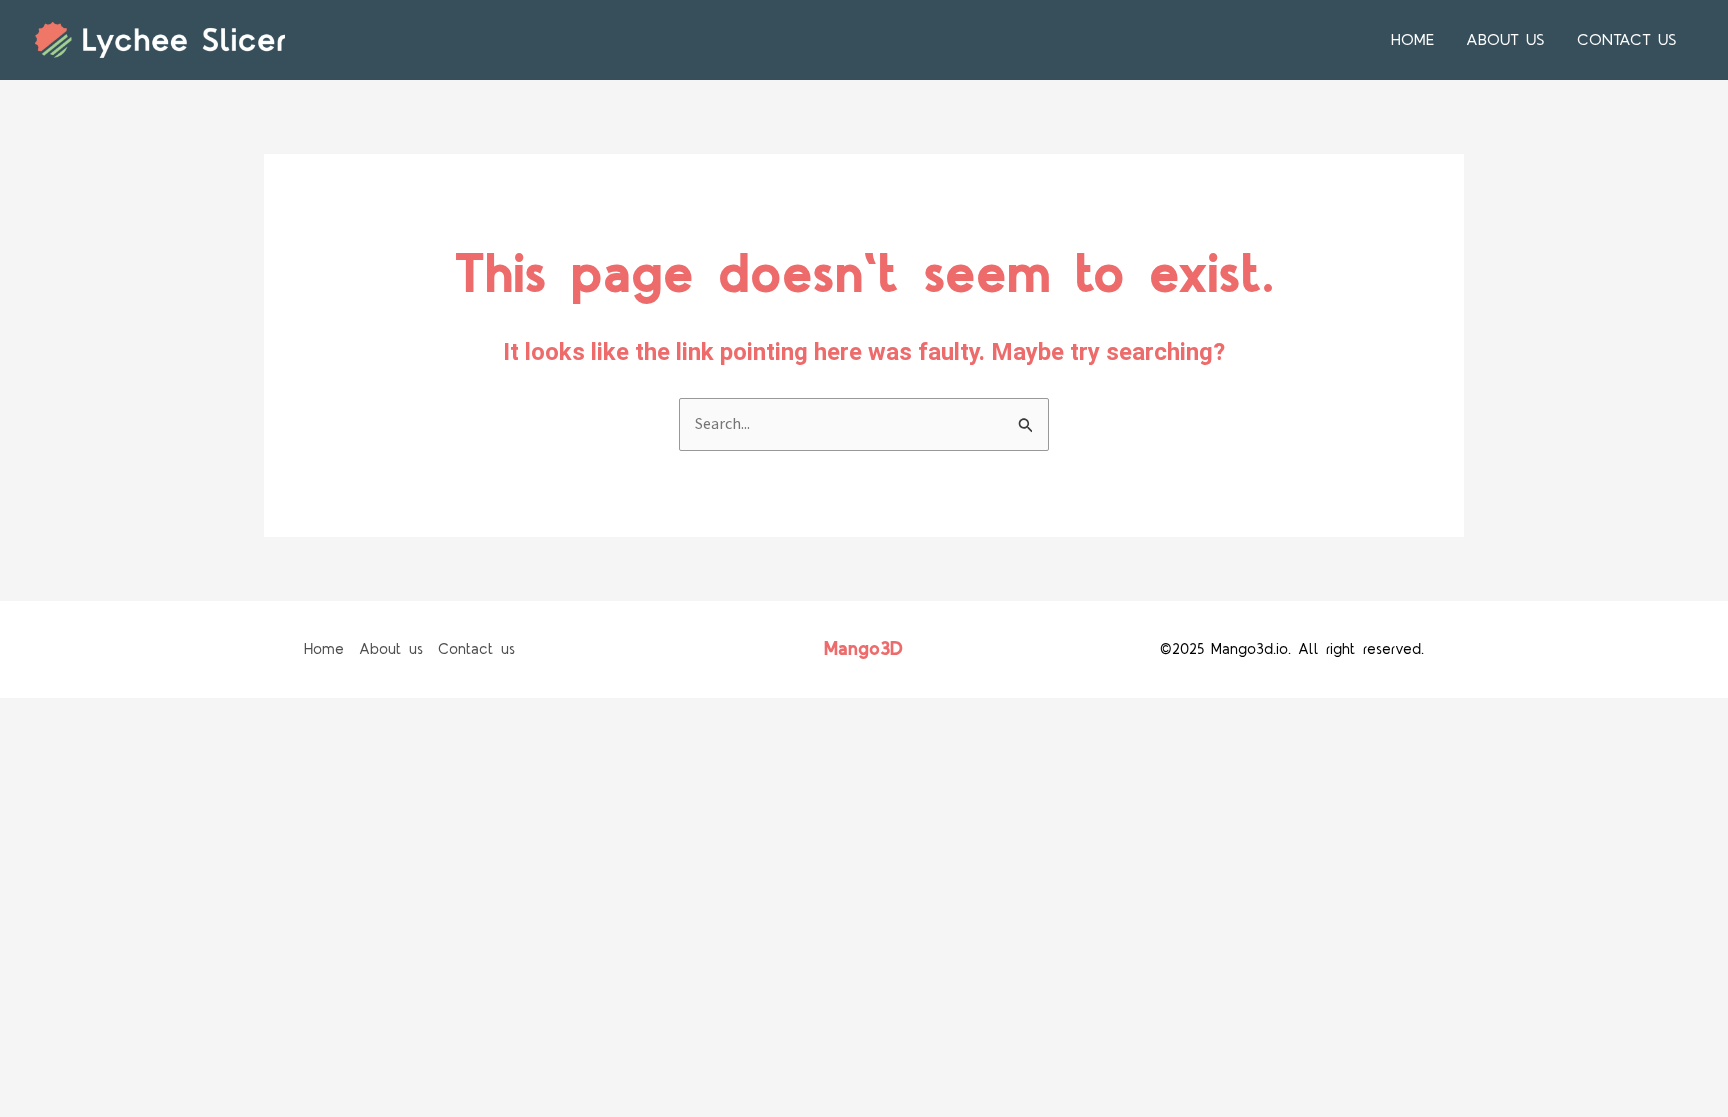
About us (1505, 40)
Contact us (1627, 40)
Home (1412, 40)
